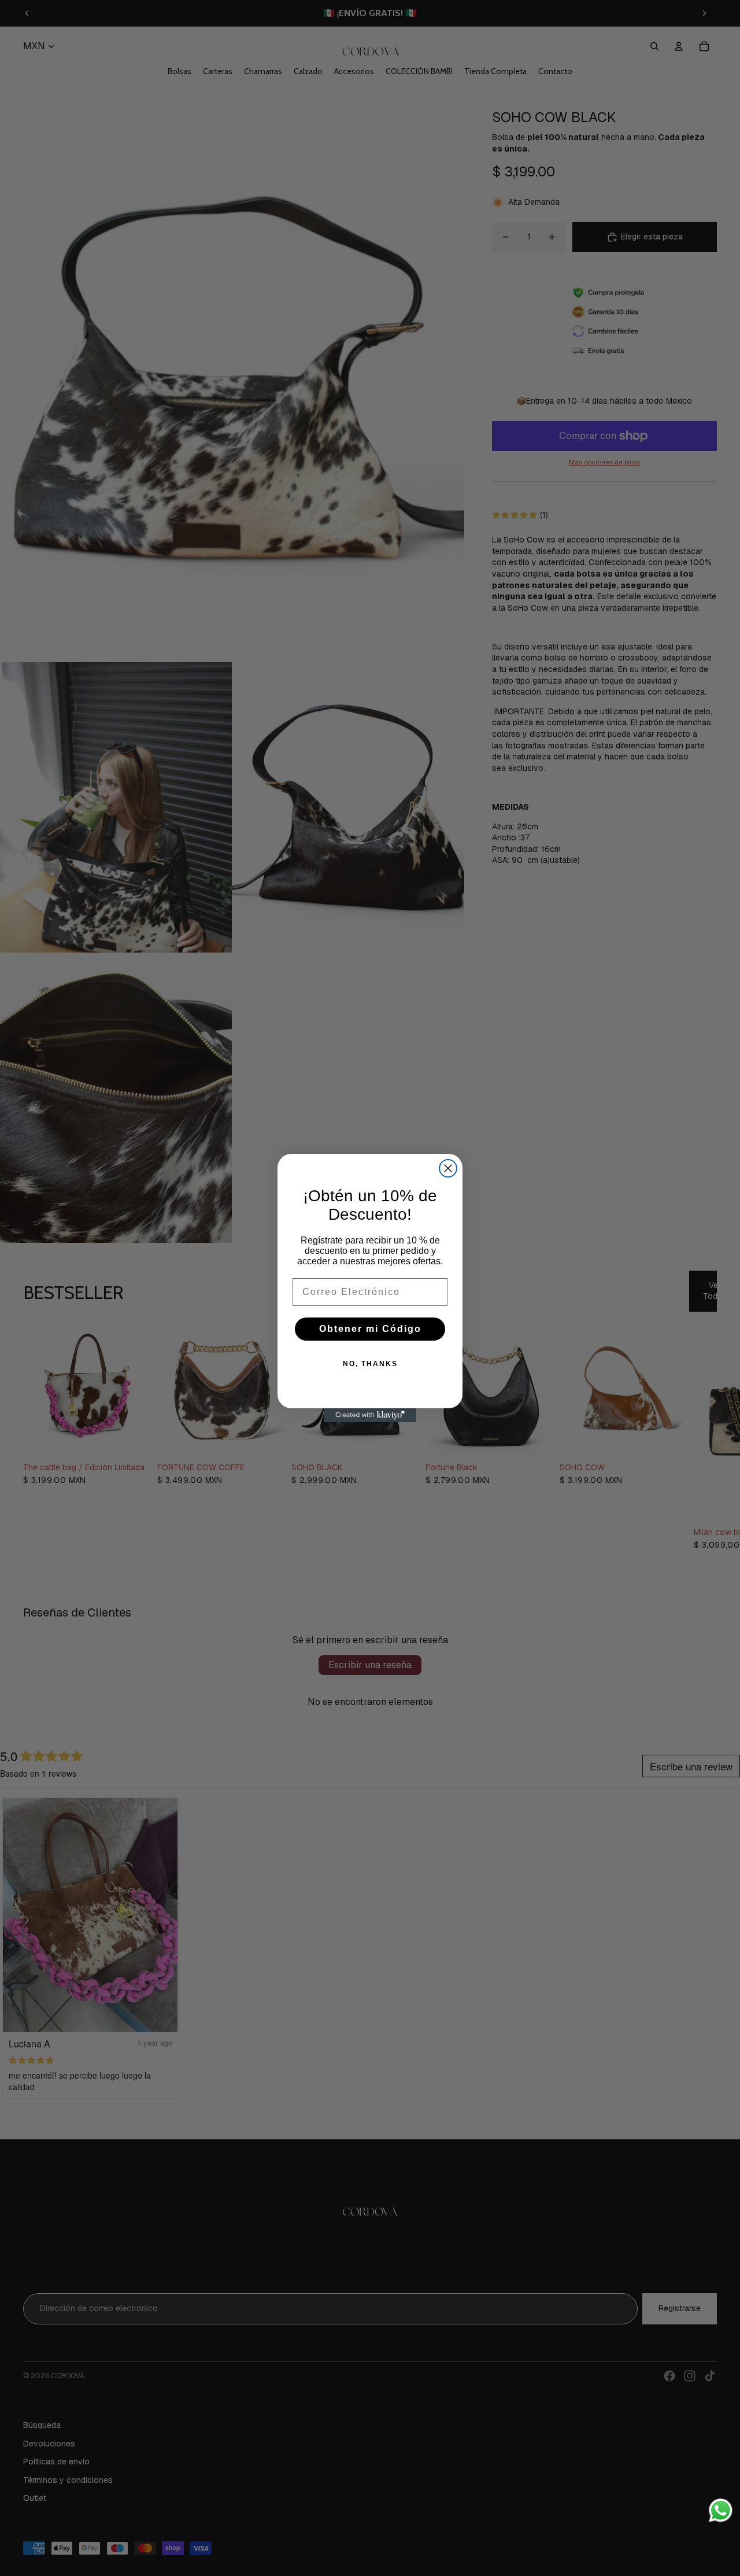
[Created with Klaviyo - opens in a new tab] (370, 1415)
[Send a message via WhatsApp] (721, 2510)
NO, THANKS (370, 1364)
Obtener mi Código (370, 1329)
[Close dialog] (448, 1168)
